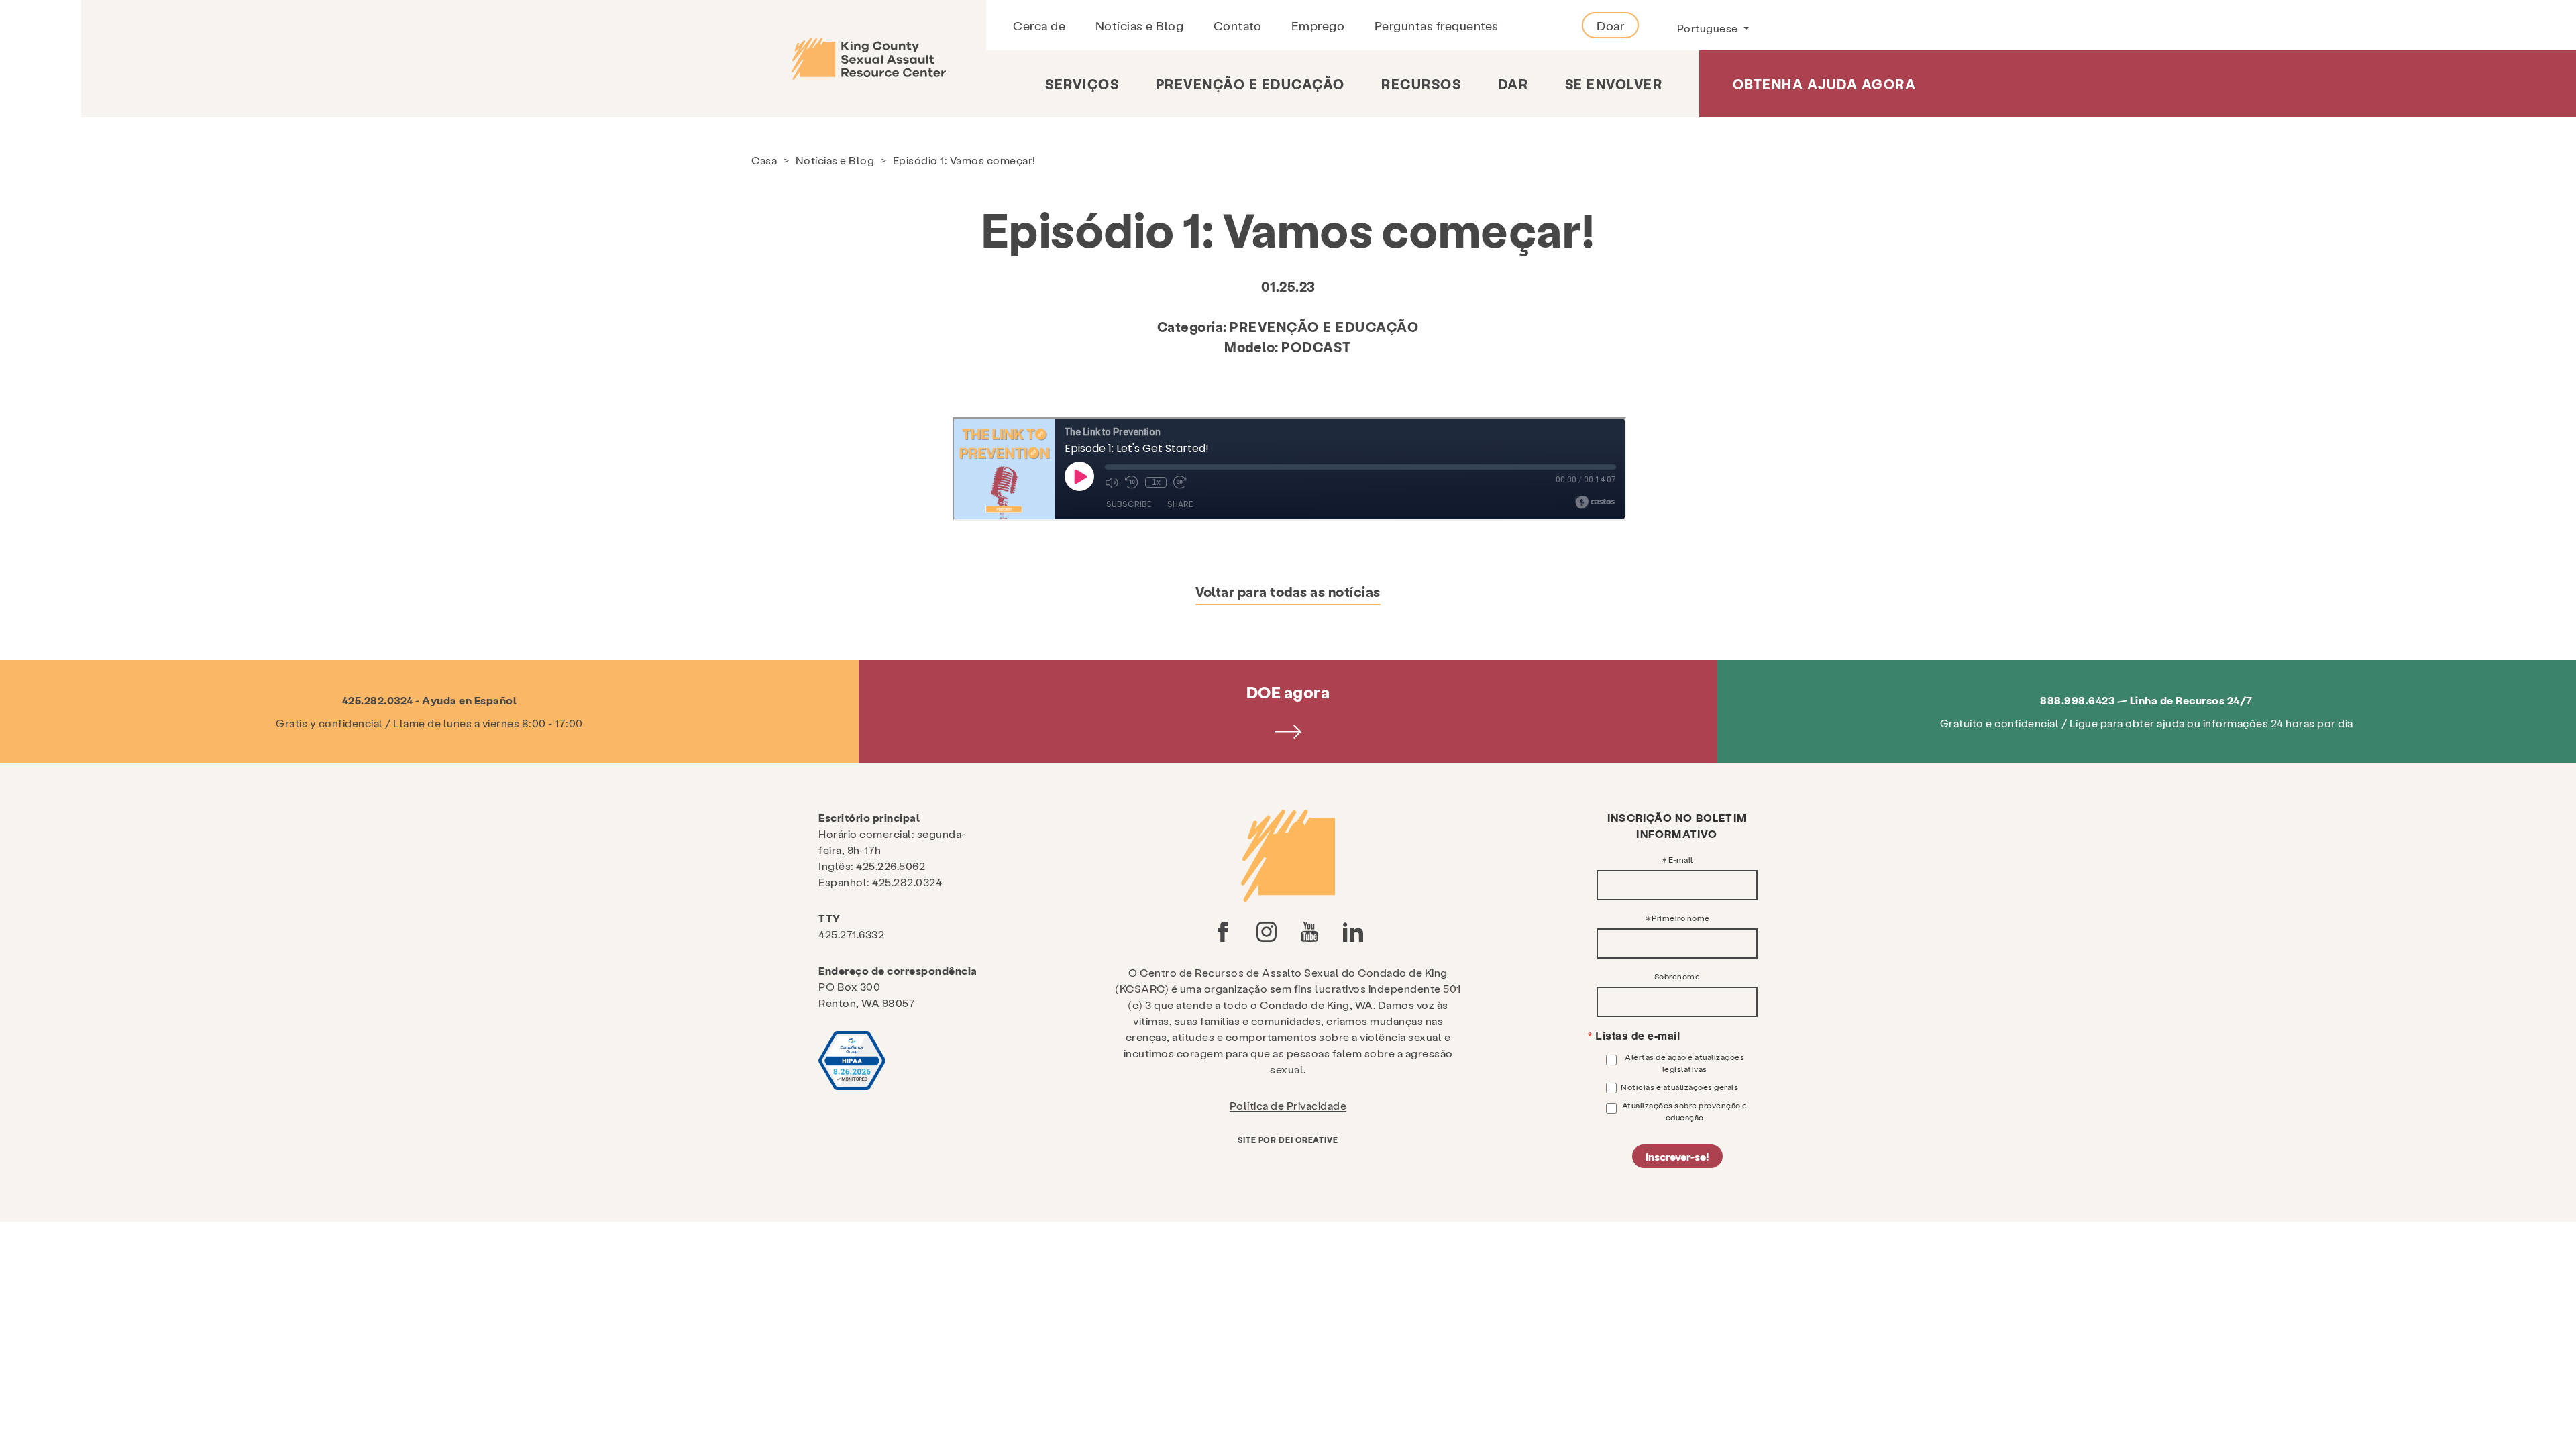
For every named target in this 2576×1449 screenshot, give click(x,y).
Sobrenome (1677, 976)
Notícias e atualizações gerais (1679, 1087)
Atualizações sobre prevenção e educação (1685, 1111)
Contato (1238, 25)
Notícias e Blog (1140, 25)
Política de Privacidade (1288, 1105)
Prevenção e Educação (1250, 84)
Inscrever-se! (1677, 1156)
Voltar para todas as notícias (1288, 592)
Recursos (1421, 84)
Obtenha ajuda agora (1825, 84)
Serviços (1082, 84)
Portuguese (1709, 28)
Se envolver (1614, 84)
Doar (1610, 25)
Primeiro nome (1681, 918)
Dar (1513, 84)
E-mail (1681, 859)
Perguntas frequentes (1437, 25)
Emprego (1318, 25)
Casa (764, 160)
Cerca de (1039, 25)
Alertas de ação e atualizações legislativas (1684, 1063)
